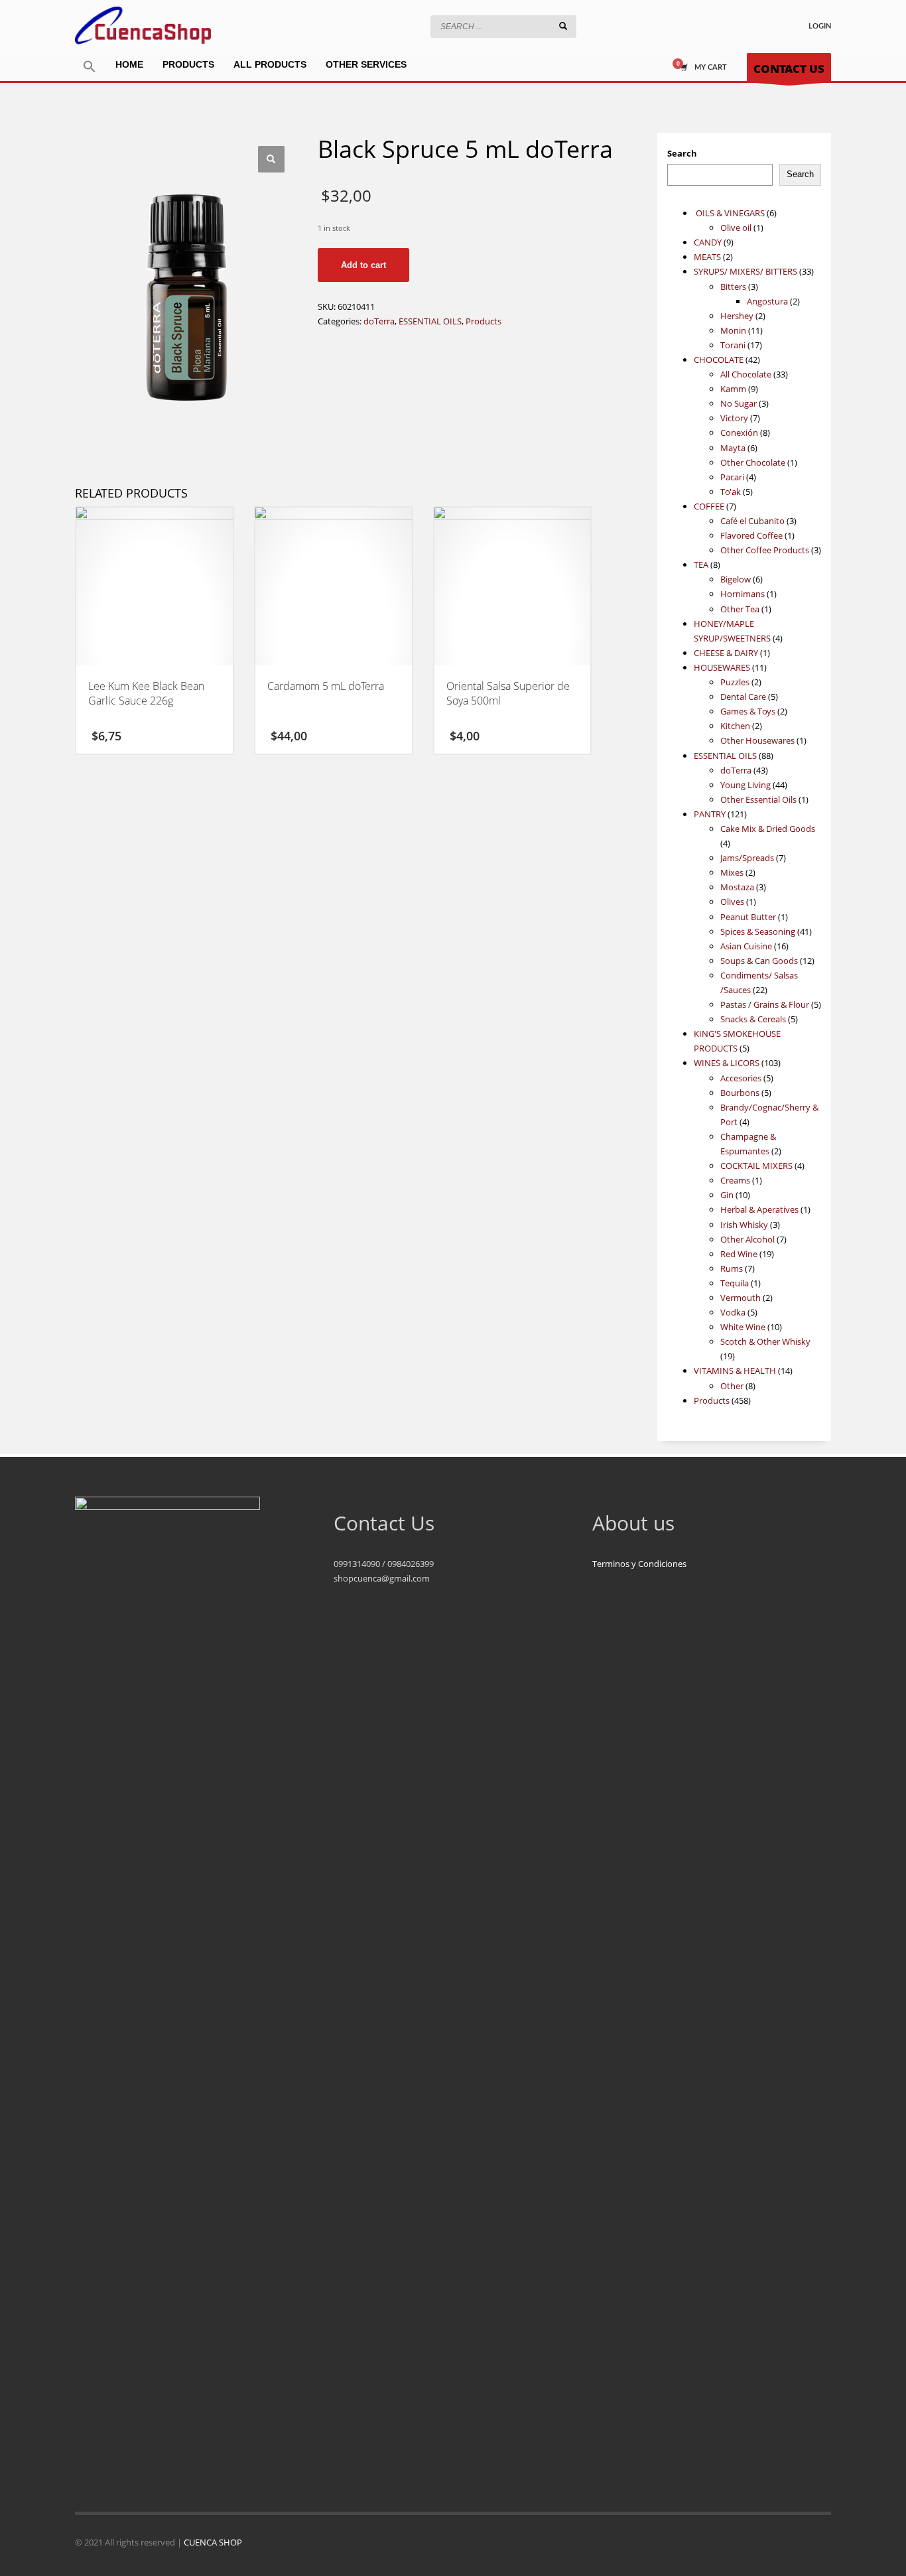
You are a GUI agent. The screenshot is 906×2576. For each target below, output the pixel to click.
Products (484, 321)
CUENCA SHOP (213, 2542)
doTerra (379, 321)
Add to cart (363, 265)
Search (682, 153)
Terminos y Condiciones (639, 1564)
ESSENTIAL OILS (430, 321)
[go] (563, 26)
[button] (90, 67)
